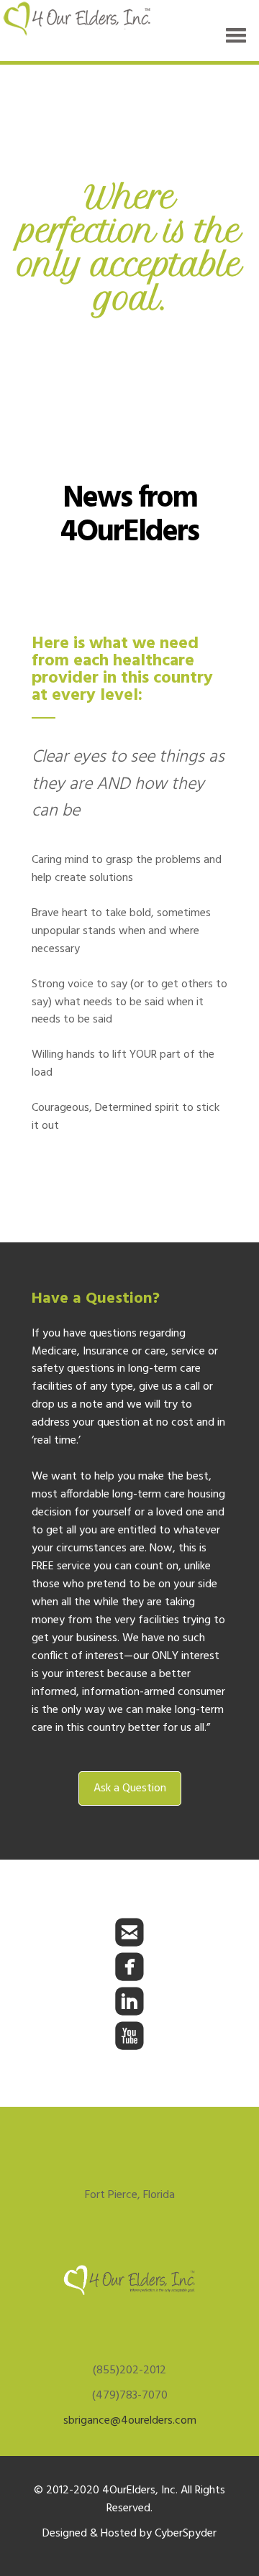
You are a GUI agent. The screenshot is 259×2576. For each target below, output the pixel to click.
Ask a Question (130, 1788)
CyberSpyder (186, 2534)
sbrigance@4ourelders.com (130, 2421)
